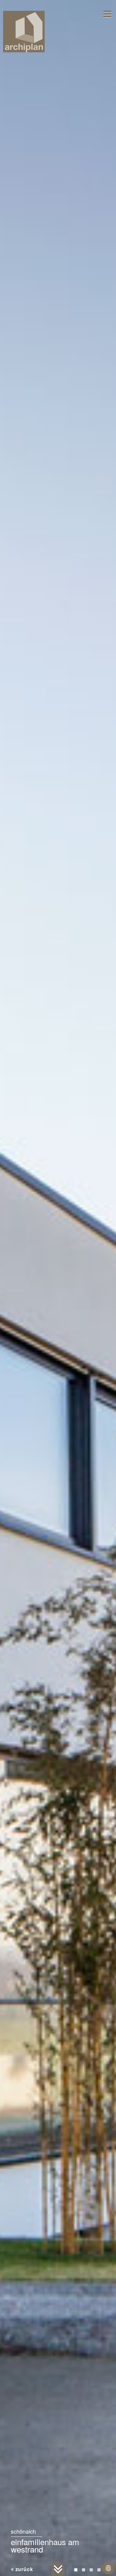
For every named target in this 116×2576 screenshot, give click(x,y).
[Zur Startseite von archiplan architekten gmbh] (24, 31)
